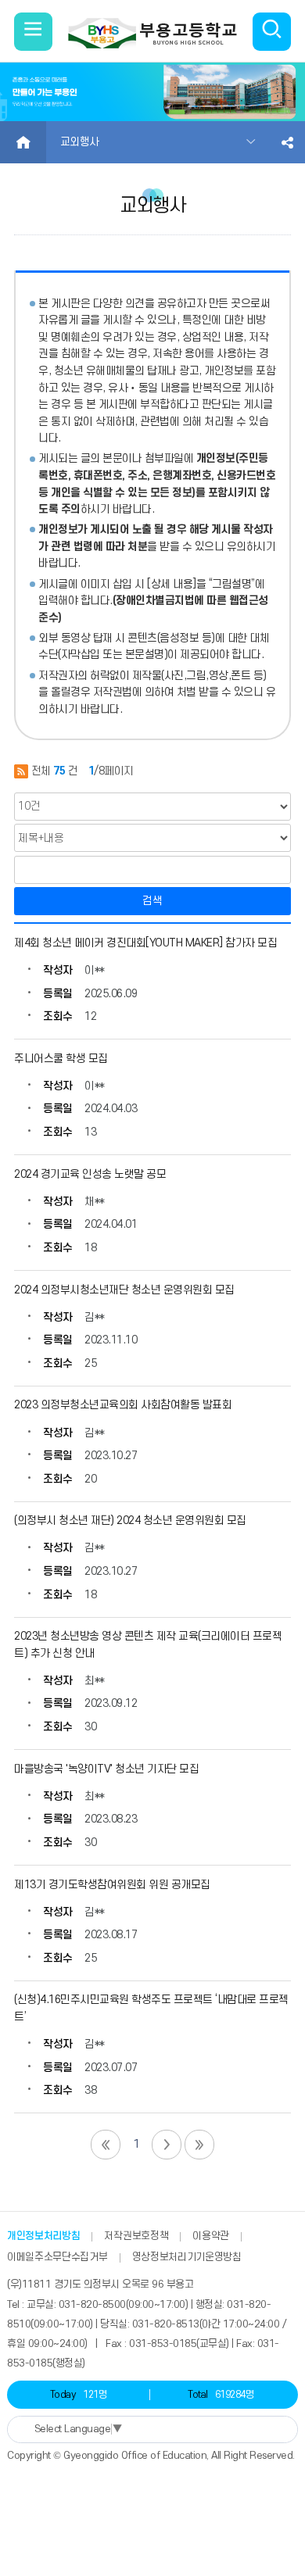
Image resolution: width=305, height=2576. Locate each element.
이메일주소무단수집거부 (57, 2257)
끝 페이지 (199, 2145)
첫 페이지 (106, 2145)
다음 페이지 (167, 2145)
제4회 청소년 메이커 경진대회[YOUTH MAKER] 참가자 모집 (145, 943)
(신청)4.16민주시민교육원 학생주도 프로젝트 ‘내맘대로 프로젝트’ (151, 2008)
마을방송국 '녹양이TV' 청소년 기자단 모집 (106, 1769)
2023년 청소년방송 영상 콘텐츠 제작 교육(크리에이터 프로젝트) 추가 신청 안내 (148, 1645)
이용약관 (211, 2236)
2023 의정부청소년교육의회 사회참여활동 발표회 (123, 1405)
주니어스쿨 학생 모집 (61, 1059)
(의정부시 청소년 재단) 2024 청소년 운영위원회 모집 (130, 1521)
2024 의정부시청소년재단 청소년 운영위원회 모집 (124, 1290)
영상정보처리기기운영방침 (187, 2257)
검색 (152, 901)
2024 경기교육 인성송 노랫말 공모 (90, 1174)
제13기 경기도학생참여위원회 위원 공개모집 (112, 1885)
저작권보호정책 (136, 2236)
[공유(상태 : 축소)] (287, 142)
